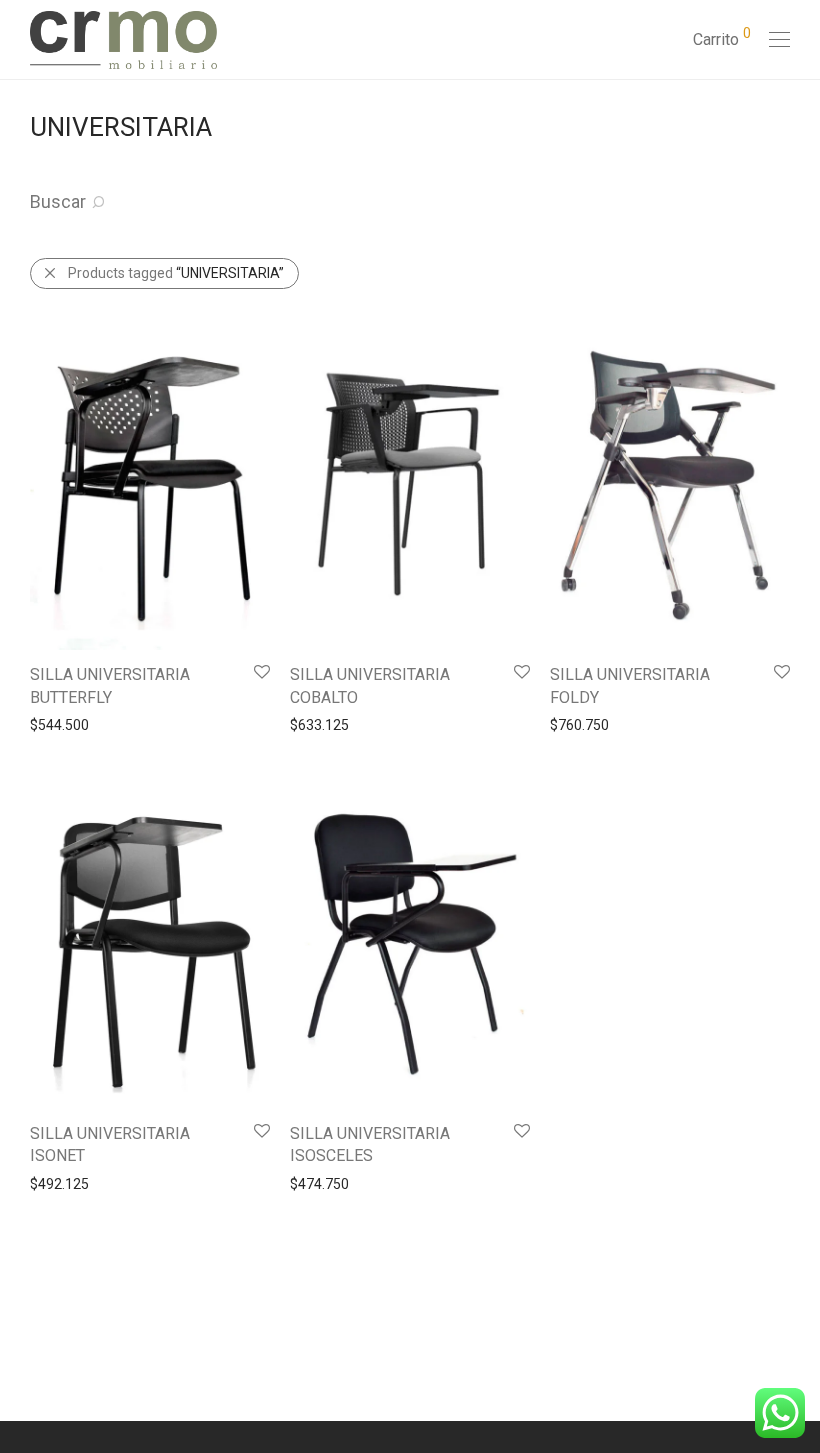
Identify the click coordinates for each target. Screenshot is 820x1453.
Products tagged (176, 273)
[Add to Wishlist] (260, 672)
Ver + (36, 724)
